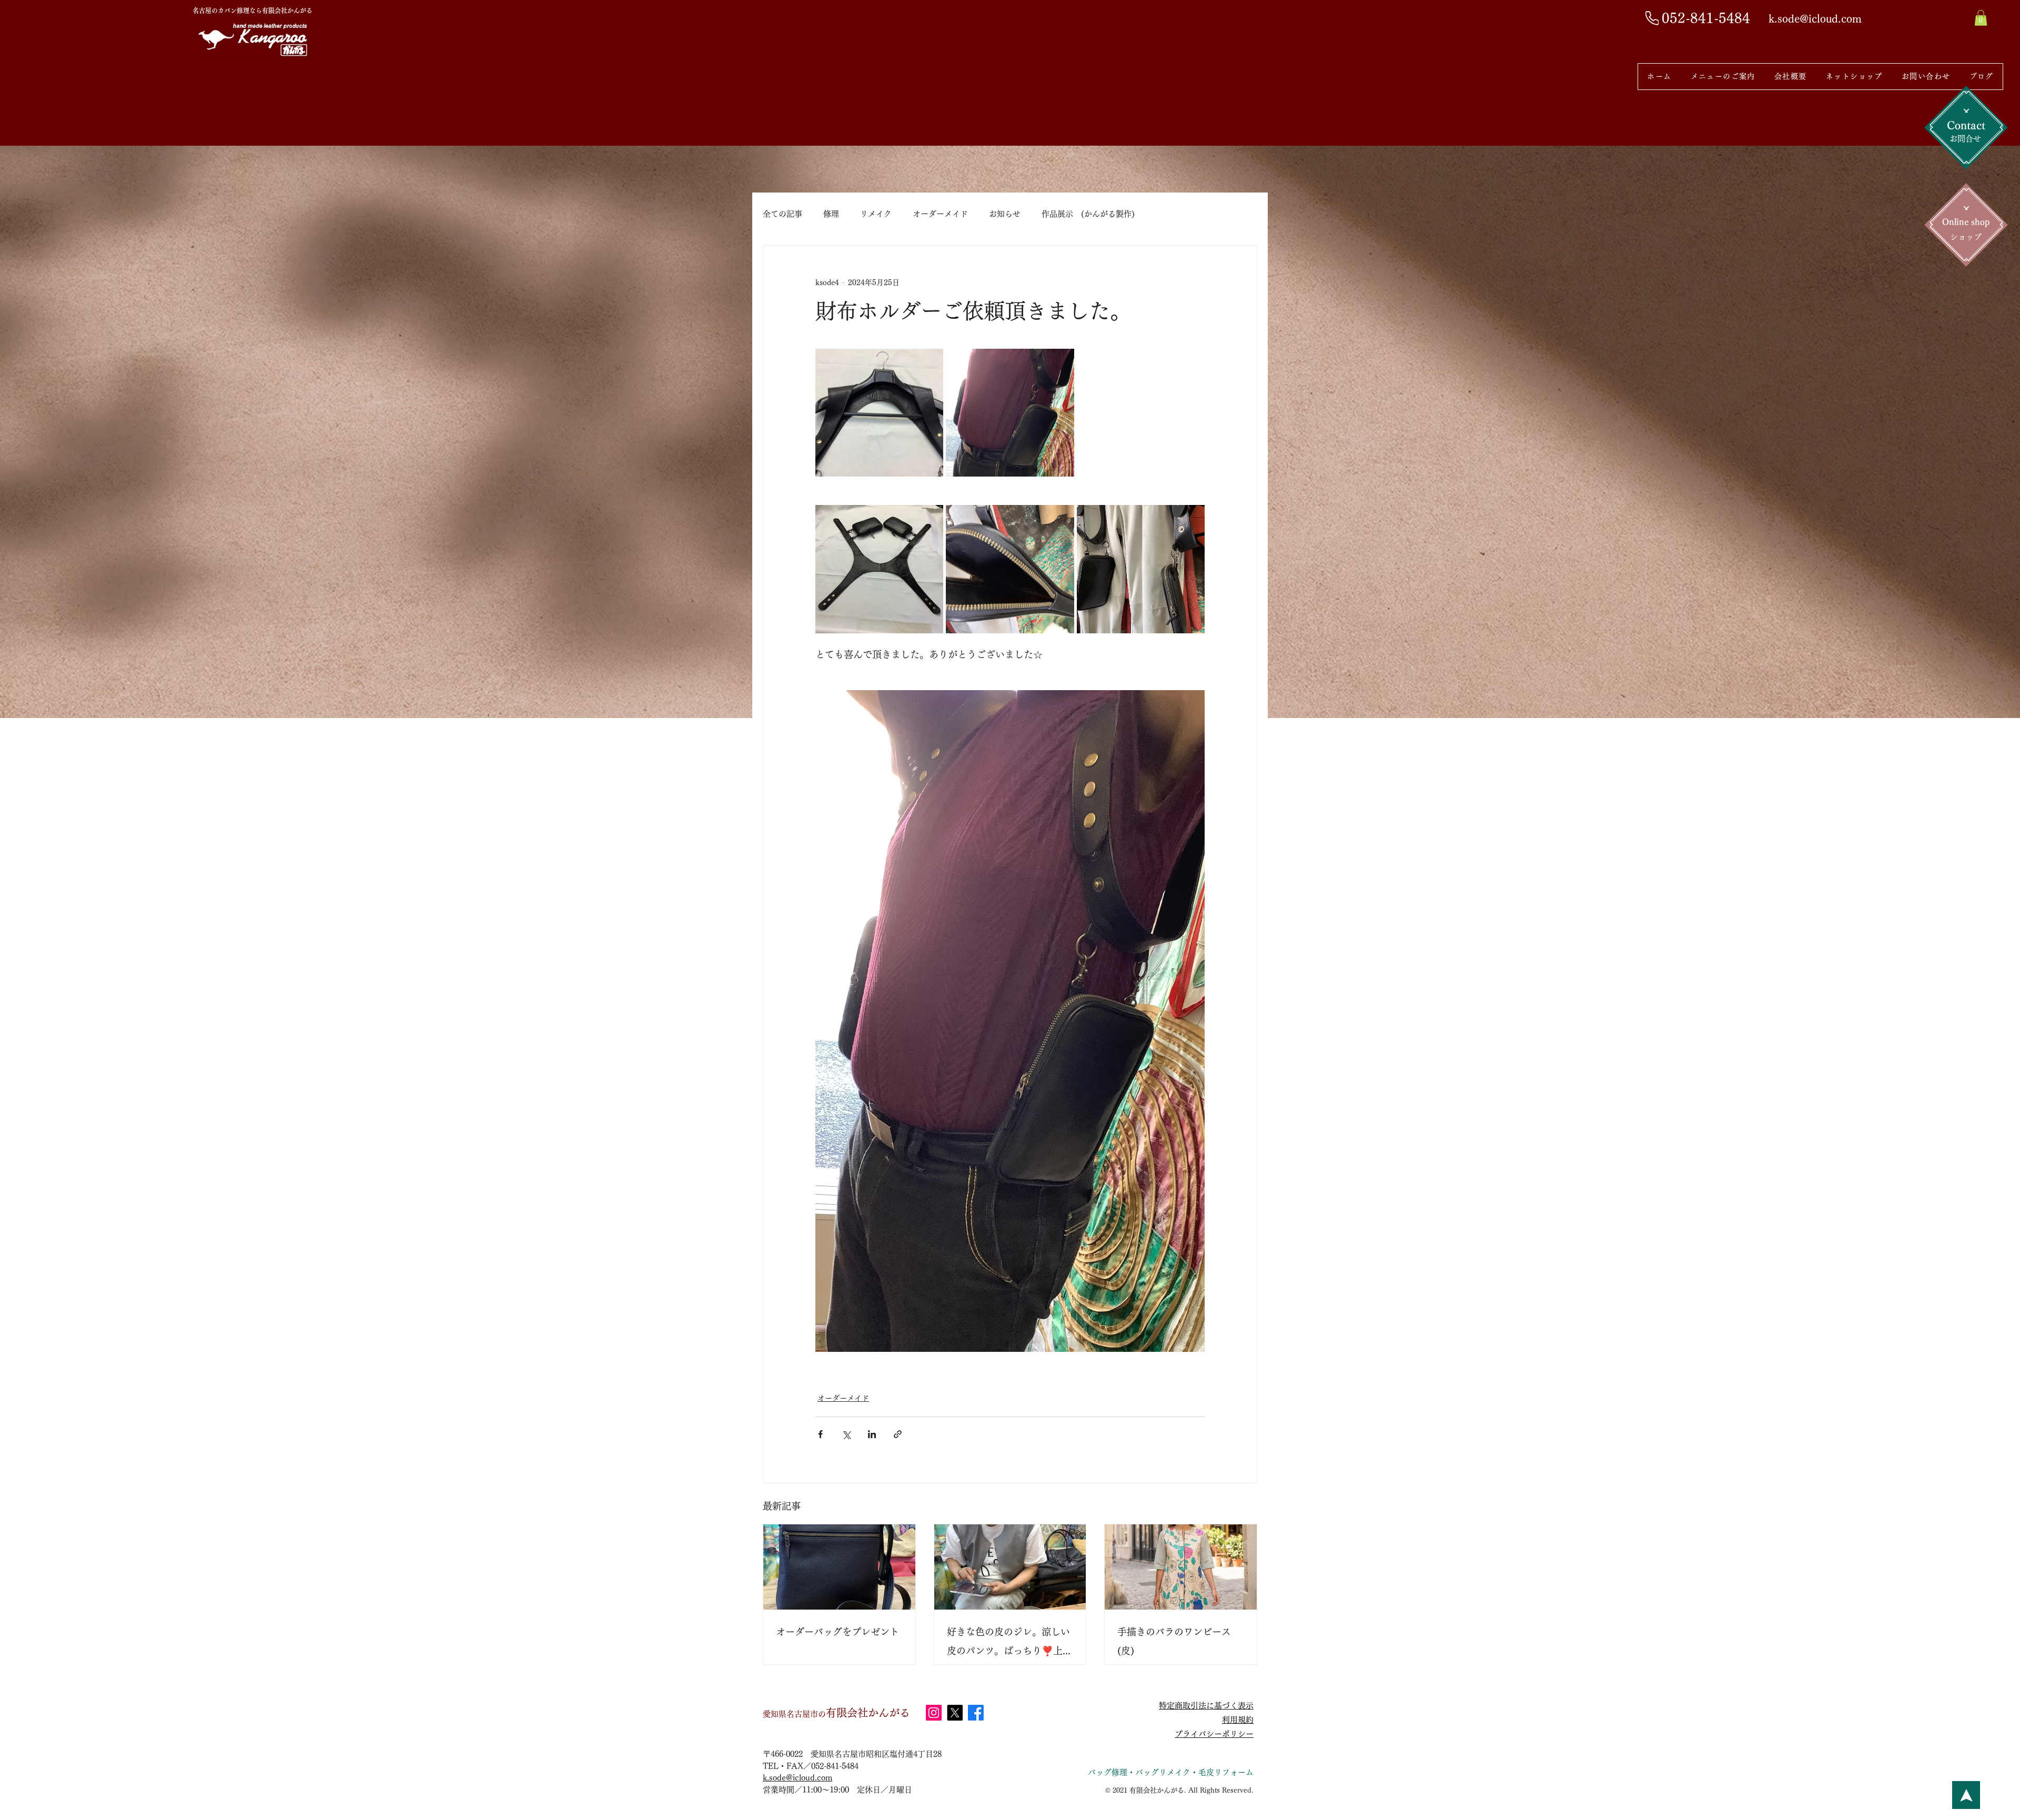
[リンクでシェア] (898, 1434)
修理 (831, 214)
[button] (1981, 18)
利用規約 (1238, 1720)
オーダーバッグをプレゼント (837, 1632)
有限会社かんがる (836, 1713)
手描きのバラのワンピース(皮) (1174, 1641)
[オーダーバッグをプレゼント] (839, 1567)
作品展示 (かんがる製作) (1088, 214)
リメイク (876, 214)
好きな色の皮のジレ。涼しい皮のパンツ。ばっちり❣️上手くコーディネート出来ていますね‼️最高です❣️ (1009, 1644)
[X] (955, 1713)
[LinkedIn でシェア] (872, 1434)
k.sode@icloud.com (797, 1778)
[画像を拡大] (879, 413)
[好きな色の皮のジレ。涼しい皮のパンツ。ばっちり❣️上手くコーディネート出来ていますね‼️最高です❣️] (1010, 1567)
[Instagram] (934, 1713)
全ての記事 (782, 214)
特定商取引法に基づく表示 (1206, 1706)
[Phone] (1652, 18)
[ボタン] (1966, 1795)
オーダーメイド (940, 214)
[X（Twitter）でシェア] (846, 1434)
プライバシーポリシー (1214, 1734)
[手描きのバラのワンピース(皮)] (1181, 1567)
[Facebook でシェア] (820, 1434)
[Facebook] (976, 1713)
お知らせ (1005, 214)
